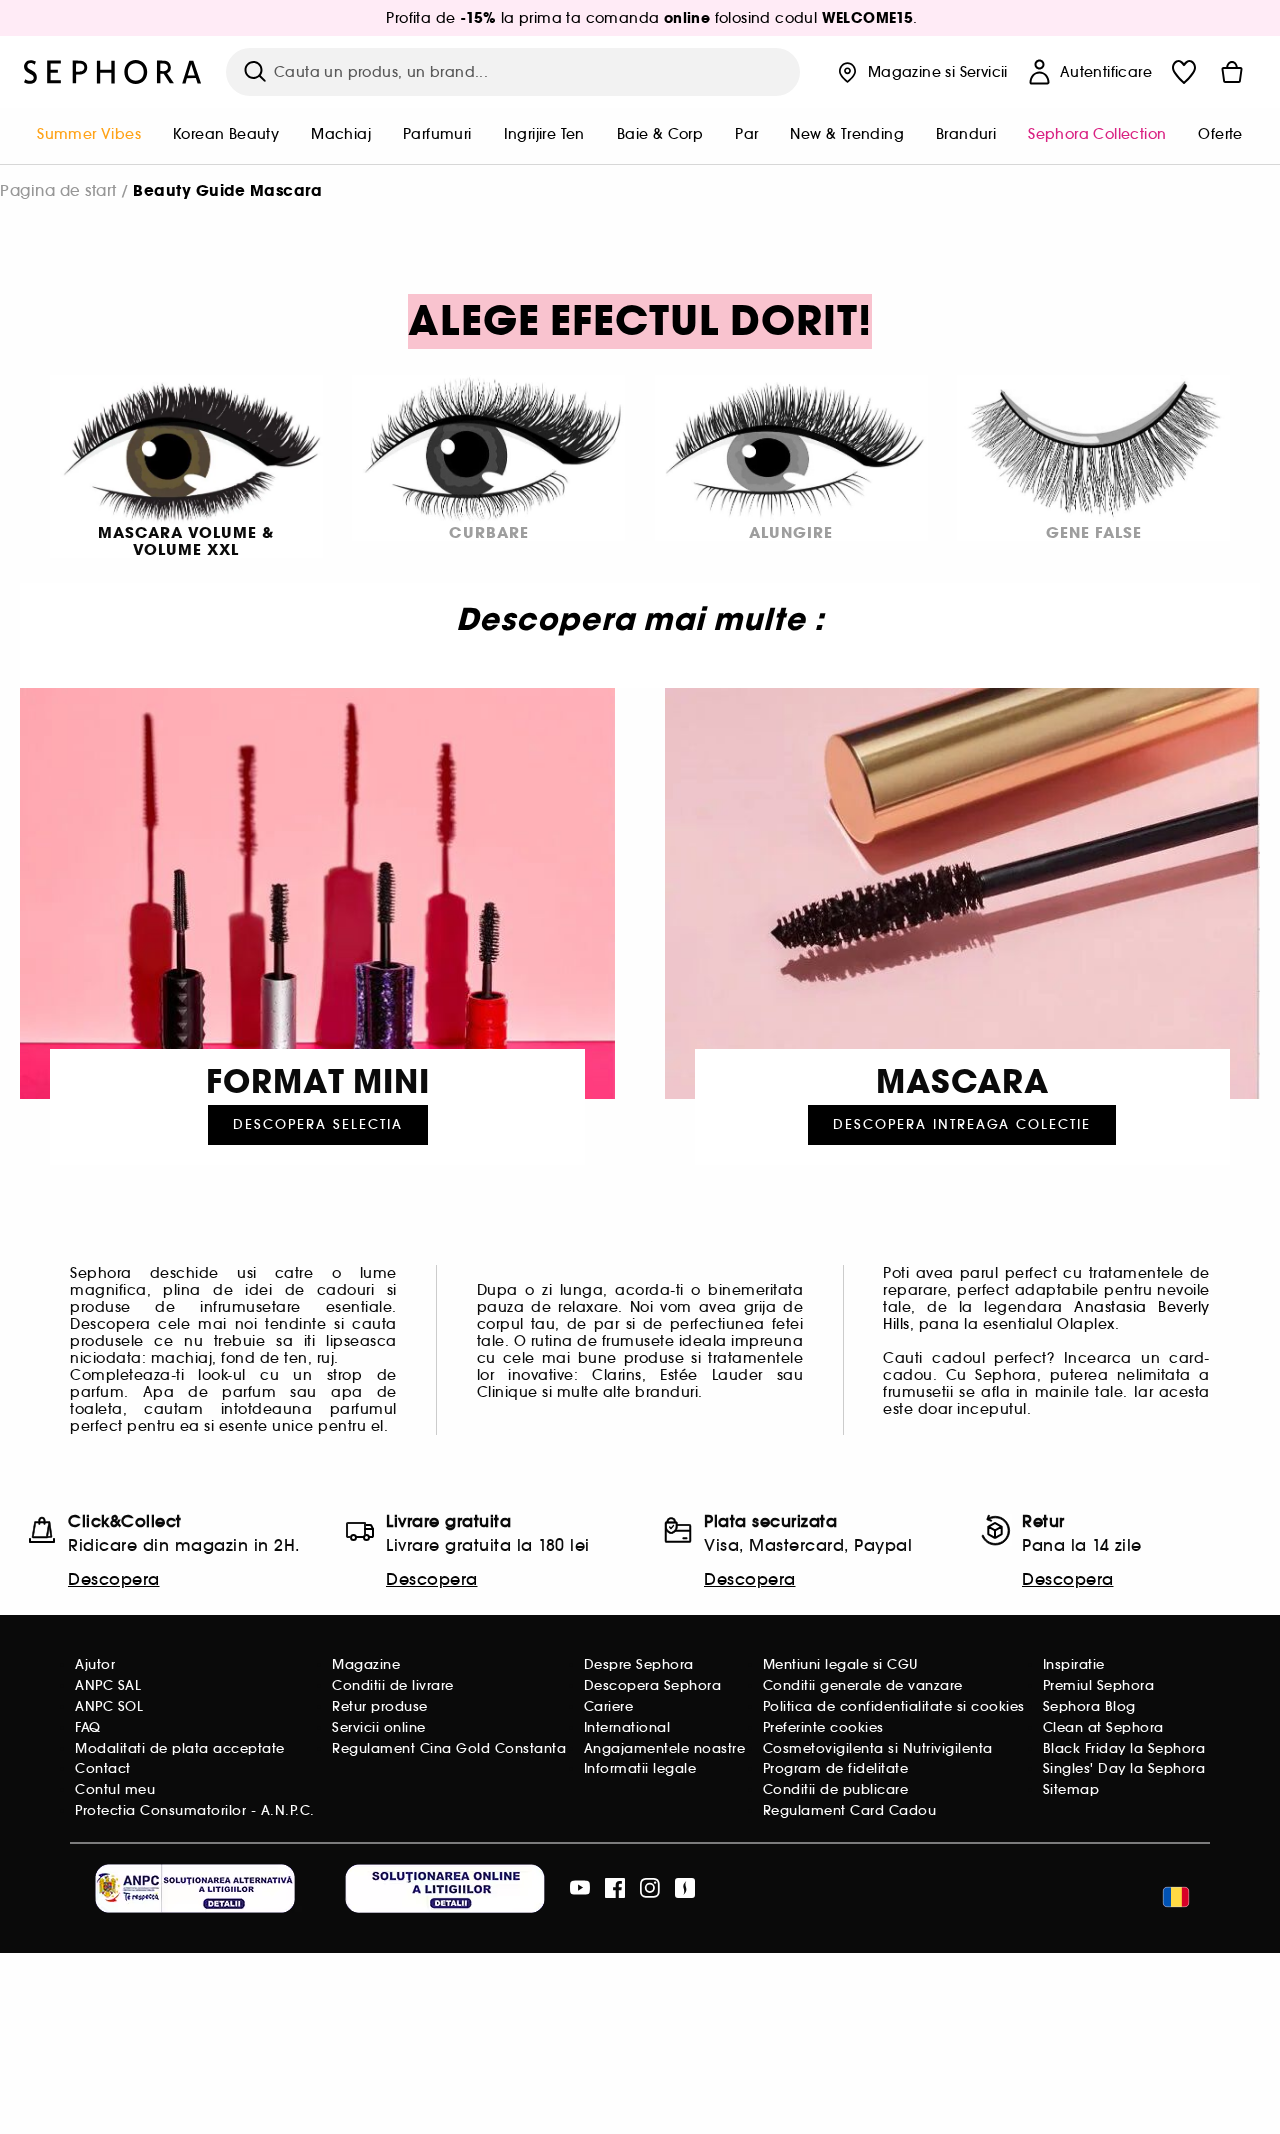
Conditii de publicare (836, 1789)
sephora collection (1097, 134)
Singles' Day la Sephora (1124, 1768)
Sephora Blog (1089, 1706)
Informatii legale (640, 1768)
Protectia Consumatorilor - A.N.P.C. (195, 1810)
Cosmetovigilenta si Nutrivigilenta (878, 1748)
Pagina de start (58, 190)
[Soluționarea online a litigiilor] (445, 1888)
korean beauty (226, 134)
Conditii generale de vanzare (863, 1685)
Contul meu (115, 1789)
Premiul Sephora (1099, 1685)
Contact (103, 1768)
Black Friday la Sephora (1124, 1748)
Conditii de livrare (393, 1685)
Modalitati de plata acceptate (180, 1748)
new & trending (847, 134)
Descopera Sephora (653, 1685)
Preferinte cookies (823, 1727)
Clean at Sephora (1103, 1727)
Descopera (114, 1579)
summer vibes (89, 134)
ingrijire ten (544, 134)
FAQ (88, 1727)
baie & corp (660, 134)
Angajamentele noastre (665, 1748)
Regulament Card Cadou (850, 1810)
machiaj (341, 134)
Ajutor (95, 1664)
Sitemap (1071, 1789)
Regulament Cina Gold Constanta (449, 1748)
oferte (1220, 134)
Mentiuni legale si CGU (840, 1664)
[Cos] (1232, 72)
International (627, 1727)
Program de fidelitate (836, 1768)
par (746, 134)
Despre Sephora (639, 1664)
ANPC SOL (109, 1706)
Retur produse (380, 1706)
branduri (966, 134)
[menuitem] (89, 136)
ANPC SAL (108, 1685)
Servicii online (379, 1727)
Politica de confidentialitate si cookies (894, 1706)
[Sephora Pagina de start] (113, 72)
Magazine (366, 1664)
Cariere (609, 1706)
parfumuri (437, 134)
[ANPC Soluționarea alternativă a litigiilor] (195, 1888)
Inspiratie (1074, 1664)
